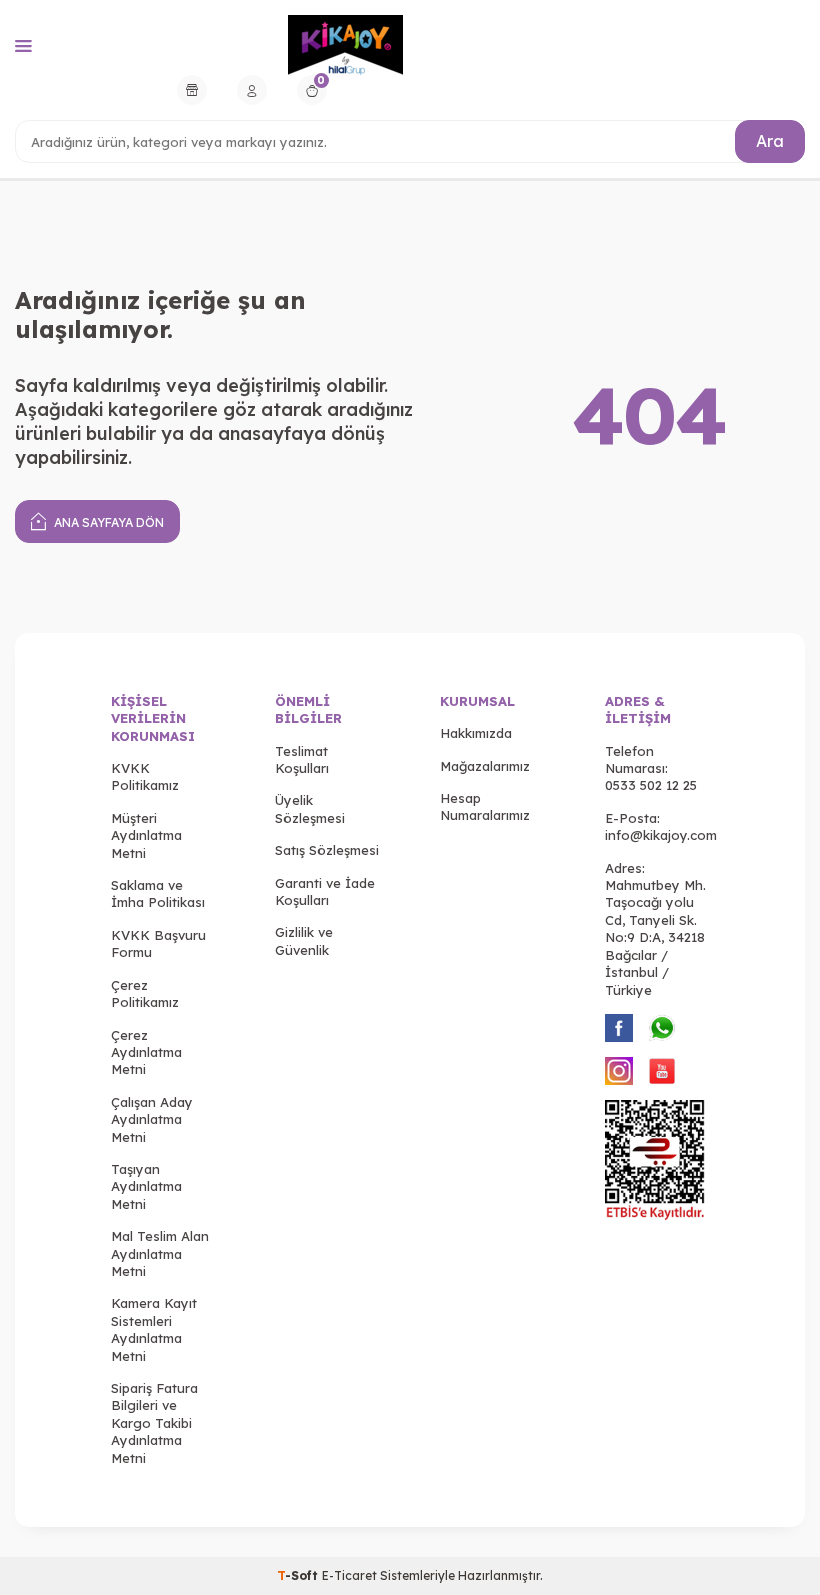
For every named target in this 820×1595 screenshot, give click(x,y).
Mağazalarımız (485, 766)
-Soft (299, 1575)
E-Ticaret (349, 1575)
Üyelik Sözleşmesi (310, 808)
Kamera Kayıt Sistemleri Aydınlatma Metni (154, 1329)
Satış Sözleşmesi (327, 850)
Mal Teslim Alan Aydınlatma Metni (160, 1253)
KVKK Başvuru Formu (158, 943)
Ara (770, 141)
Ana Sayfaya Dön (107, 522)
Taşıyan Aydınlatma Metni (146, 1186)
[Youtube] (662, 1071)
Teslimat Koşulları (302, 759)
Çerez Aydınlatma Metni (146, 1052)
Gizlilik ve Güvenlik (304, 940)
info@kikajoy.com (661, 835)
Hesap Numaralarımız (485, 806)
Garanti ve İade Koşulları (325, 891)
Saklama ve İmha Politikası (158, 893)
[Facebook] (619, 1028)
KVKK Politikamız (145, 776)
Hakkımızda (476, 733)
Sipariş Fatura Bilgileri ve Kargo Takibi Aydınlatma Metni (154, 1423)
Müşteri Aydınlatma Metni (146, 835)
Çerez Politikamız (145, 993)
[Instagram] (619, 1071)
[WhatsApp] (662, 1028)
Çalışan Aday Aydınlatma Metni (152, 1119)
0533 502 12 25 (651, 785)
